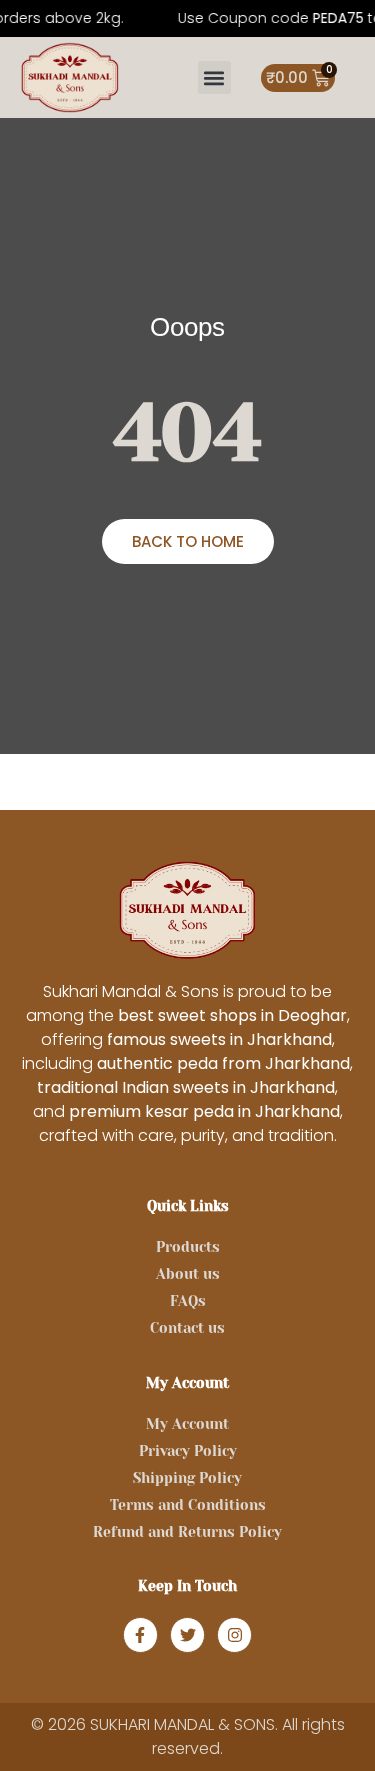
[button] (214, 77)
